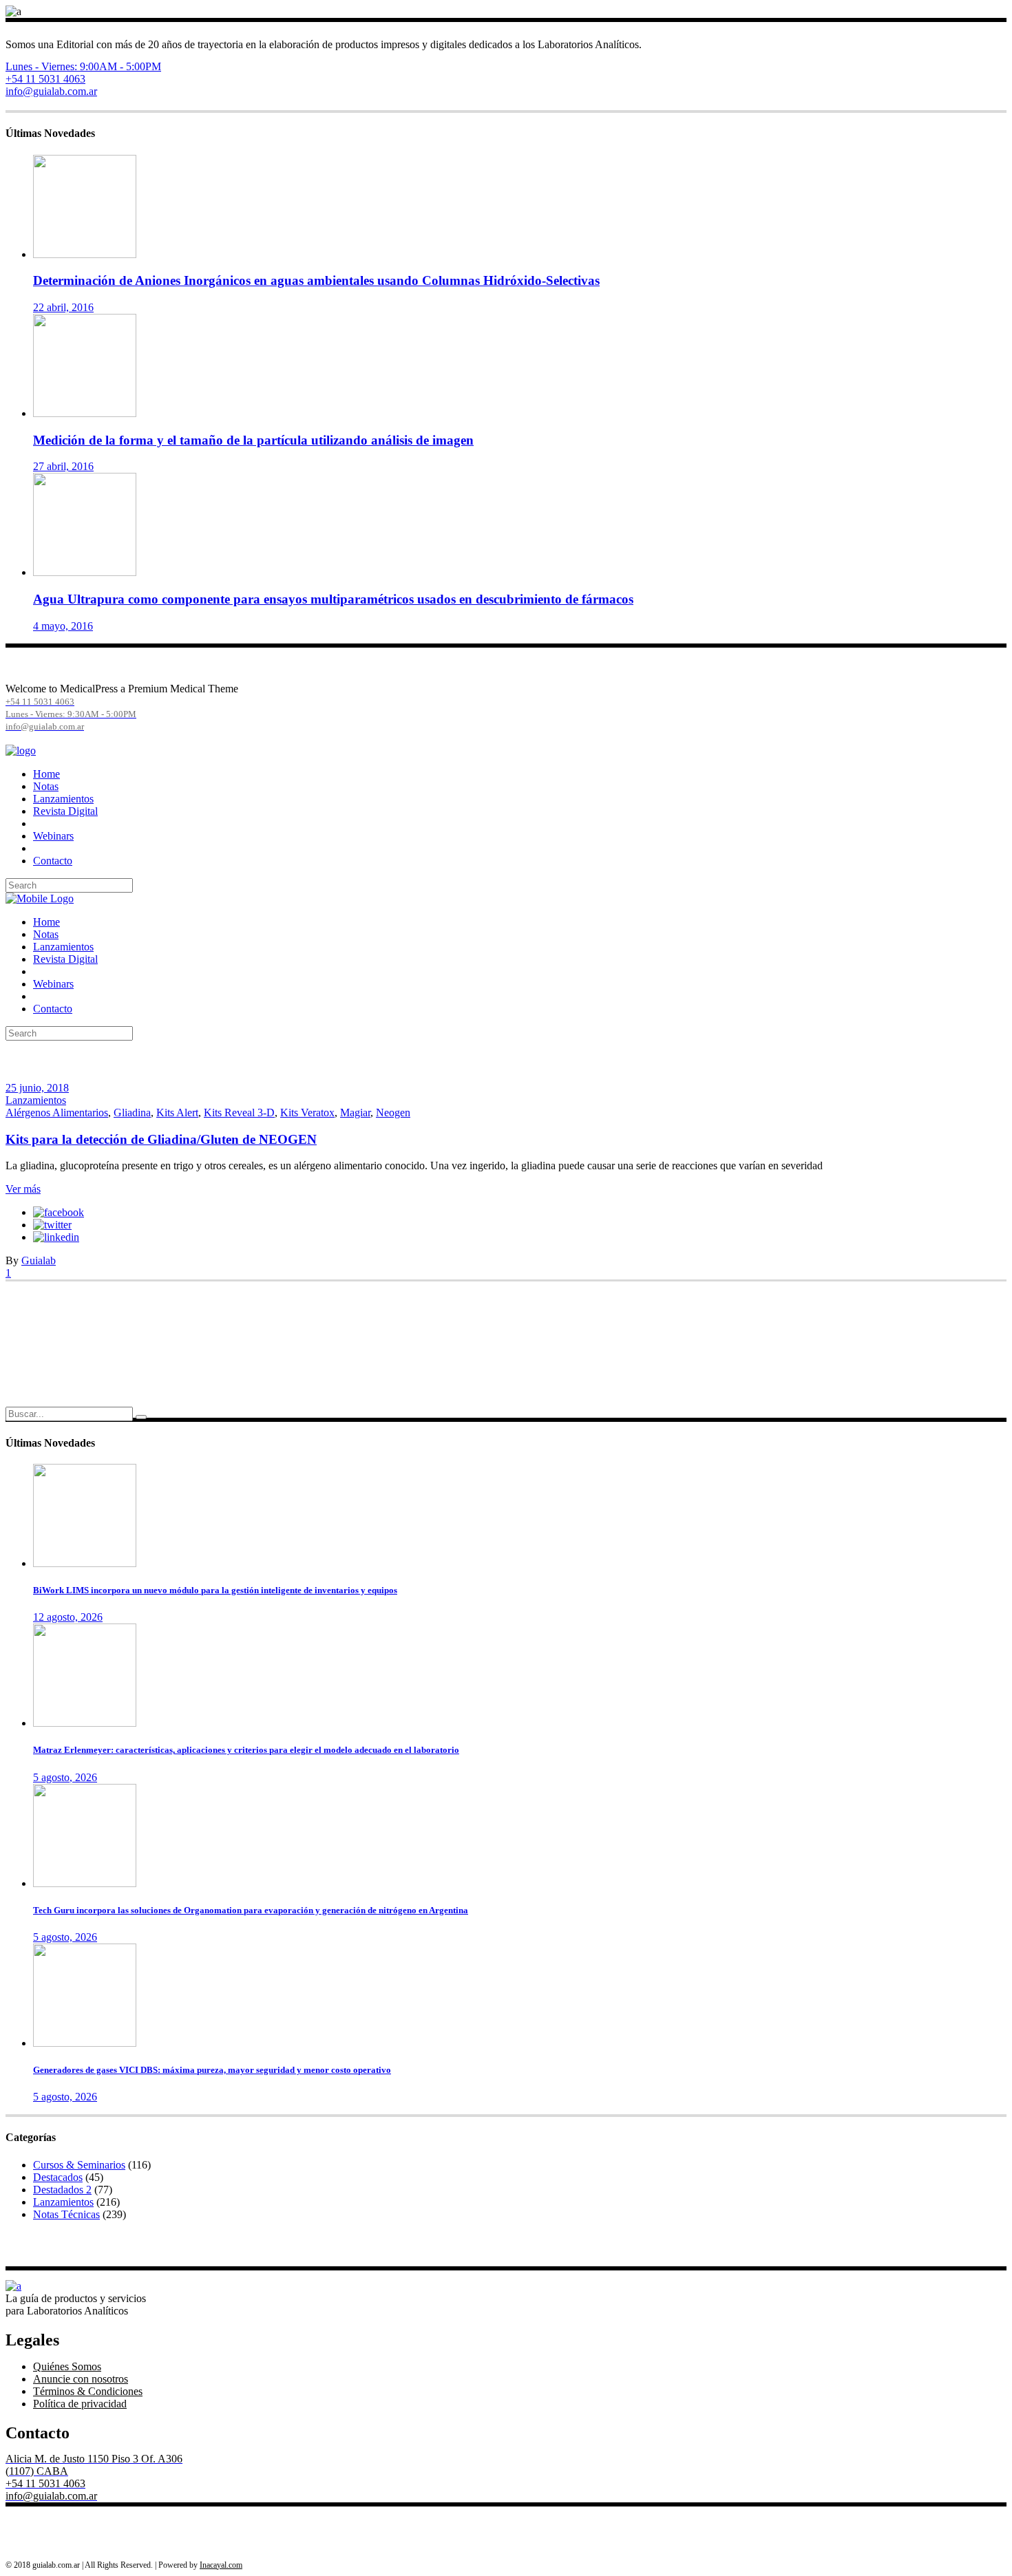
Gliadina (132, 1113)
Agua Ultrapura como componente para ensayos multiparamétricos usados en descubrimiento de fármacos (333, 599)
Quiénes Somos (67, 2366)
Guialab (39, 1260)
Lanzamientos (36, 1100)
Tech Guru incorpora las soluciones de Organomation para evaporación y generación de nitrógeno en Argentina (251, 1910)
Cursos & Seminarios (79, 2165)
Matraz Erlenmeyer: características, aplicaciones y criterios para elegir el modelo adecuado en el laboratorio (246, 1750)
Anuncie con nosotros (81, 2379)
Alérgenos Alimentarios (57, 1113)
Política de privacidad (80, 2404)
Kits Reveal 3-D (239, 1113)
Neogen (393, 1113)
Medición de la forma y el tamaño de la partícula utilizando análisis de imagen (253, 440)
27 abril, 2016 (63, 466)
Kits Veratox (307, 1113)
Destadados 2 (62, 2190)
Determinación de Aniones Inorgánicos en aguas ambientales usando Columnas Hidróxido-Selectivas (316, 280)
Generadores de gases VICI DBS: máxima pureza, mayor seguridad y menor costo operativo (212, 2070)
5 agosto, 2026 (65, 1777)
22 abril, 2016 (63, 307)
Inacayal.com (221, 2565)
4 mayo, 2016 (63, 626)
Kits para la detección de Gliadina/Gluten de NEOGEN (161, 1139)
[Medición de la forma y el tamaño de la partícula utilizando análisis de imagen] (85, 413)
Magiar (355, 1113)
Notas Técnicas (66, 2214)
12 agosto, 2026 (68, 1617)
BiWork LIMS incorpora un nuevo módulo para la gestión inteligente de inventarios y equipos (215, 1590)
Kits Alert (177, 1113)
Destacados (58, 2177)
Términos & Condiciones (88, 2391)
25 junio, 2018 (37, 1088)
